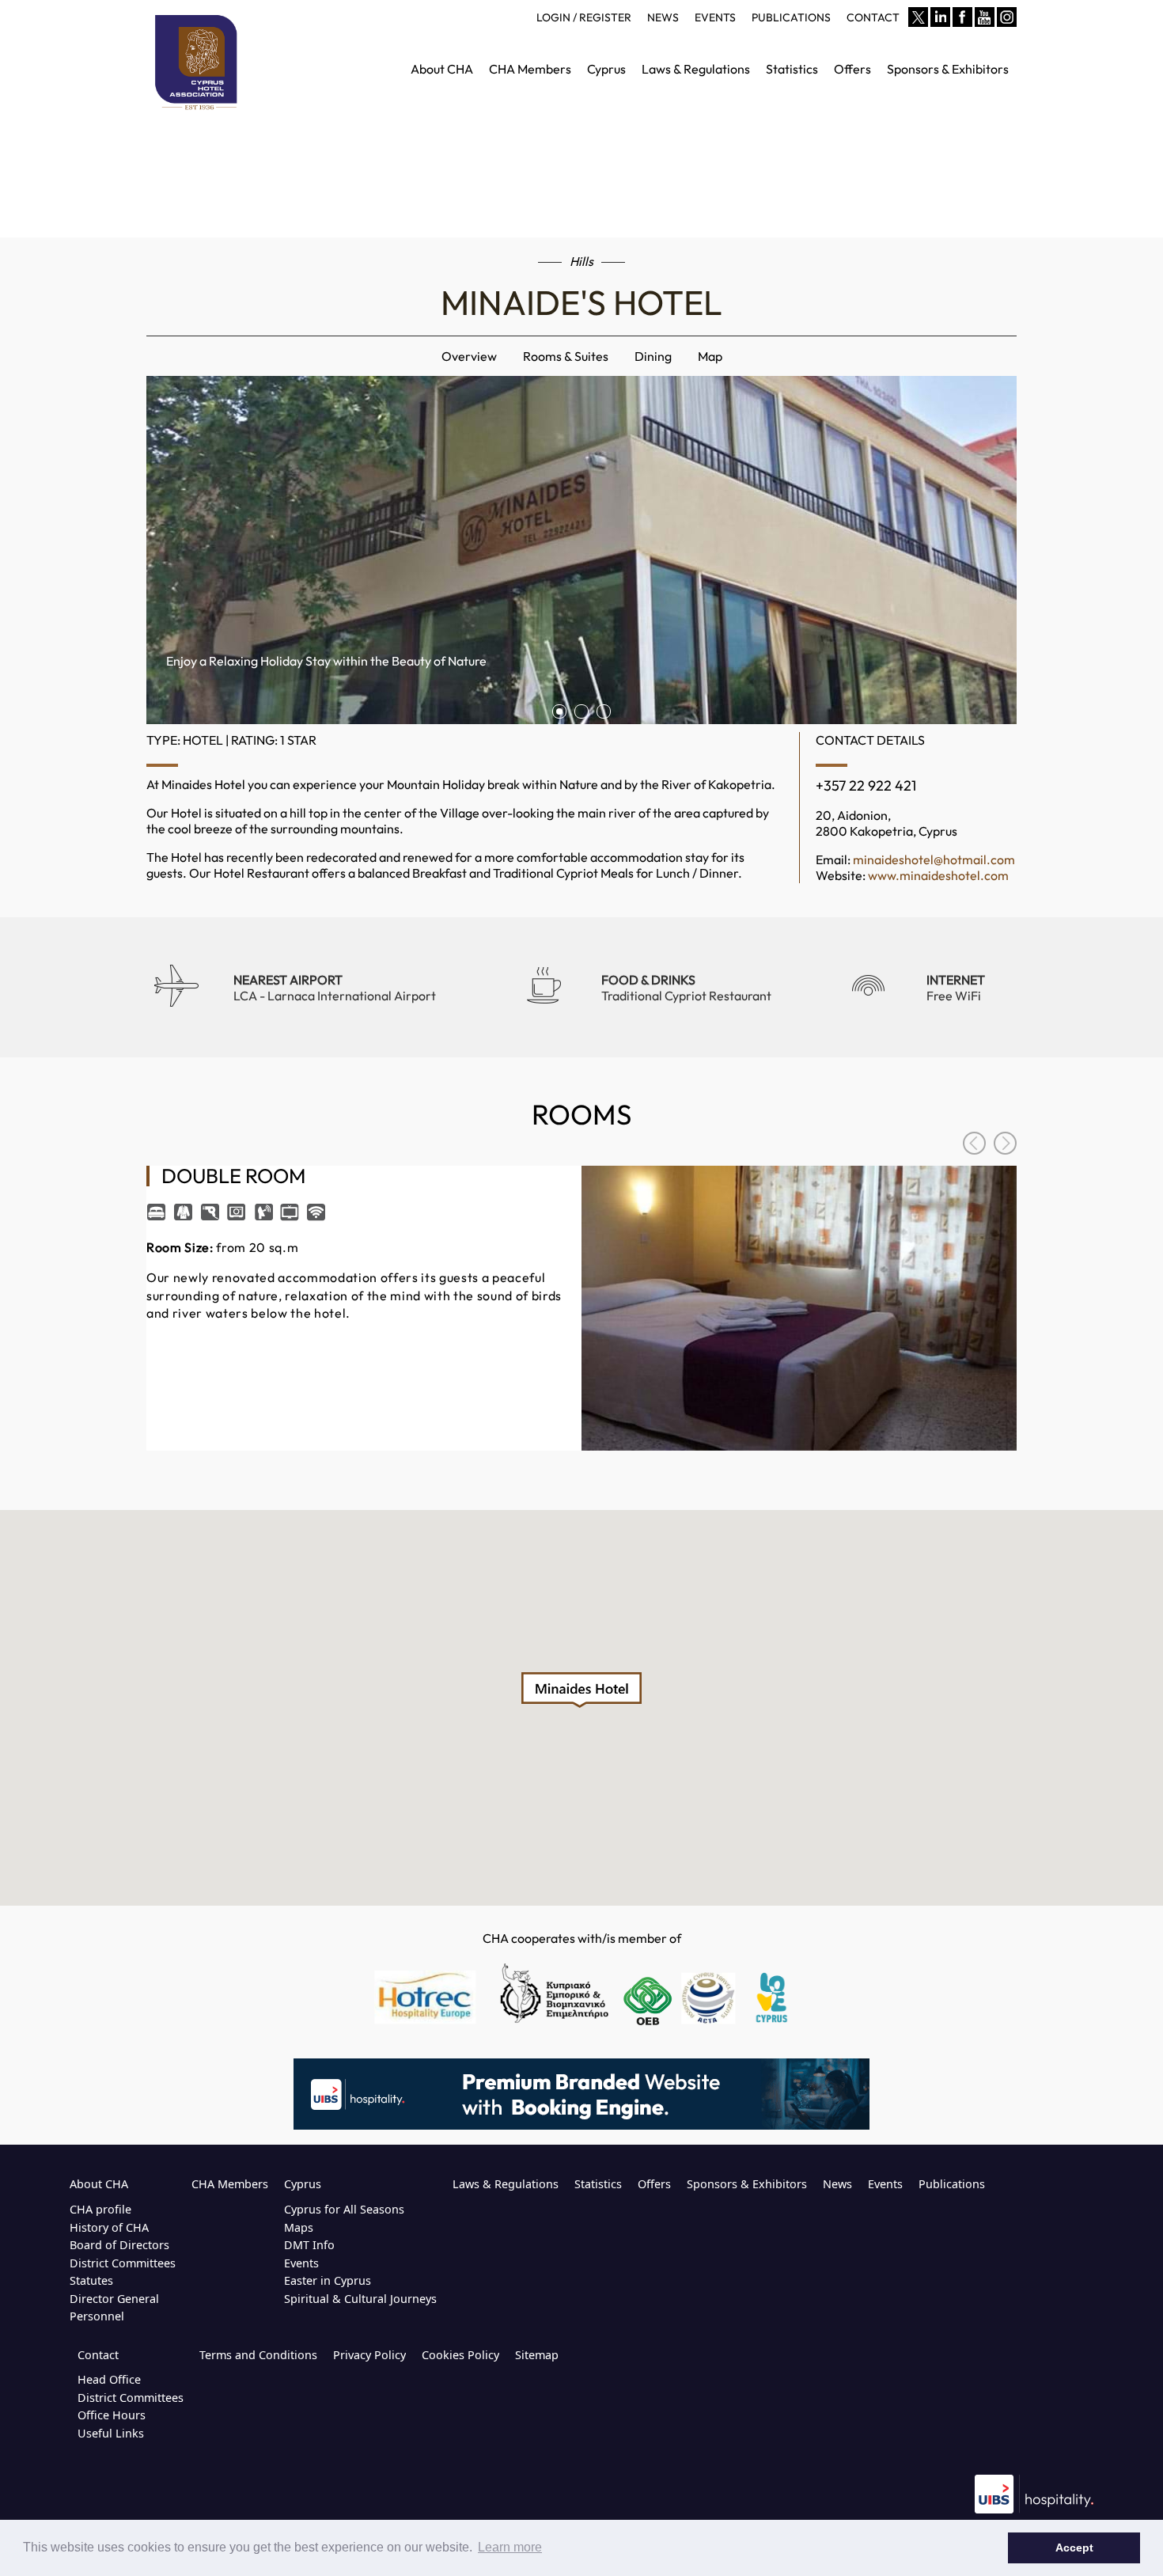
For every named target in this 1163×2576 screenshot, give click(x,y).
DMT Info (309, 2245)
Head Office (109, 2379)
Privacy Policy (369, 2355)
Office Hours (112, 2415)
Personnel (97, 2316)
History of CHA (109, 2227)
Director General (114, 2299)
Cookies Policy (460, 2355)
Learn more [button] (510, 2547)
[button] (581, 1690)
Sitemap (537, 2355)
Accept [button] (1074, 2548)
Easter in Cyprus (328, 2280)
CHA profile (100, 2209)
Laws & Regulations (506, 2184)
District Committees (123, 2263)
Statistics (598, 2184)
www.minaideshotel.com (938, 875)
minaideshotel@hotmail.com (934, 859)
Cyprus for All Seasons (344, 2209)
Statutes (91, 2280)
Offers (654, 2184)
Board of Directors (119, 2245)
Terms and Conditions (258, 2355)
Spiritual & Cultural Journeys (360, 2299)
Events (301, 2263)
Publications (952, 2184)
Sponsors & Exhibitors (747, 2184)
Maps (299, 2227)
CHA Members (230, 2184)
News (837, 2184)
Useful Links (111, 2433)
